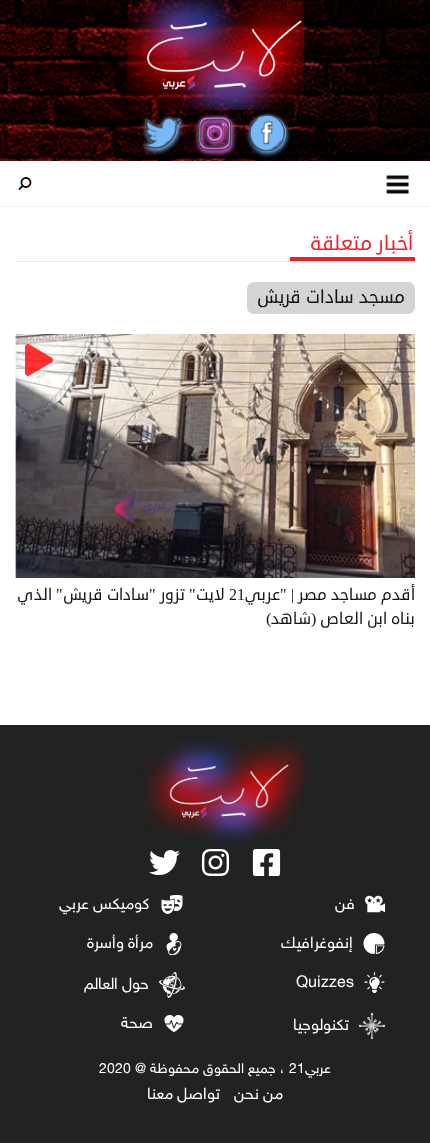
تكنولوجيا (321, 1026)
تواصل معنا (183, 1095)
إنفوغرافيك (317, 944)
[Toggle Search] (25, 184)
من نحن (258, 1095)
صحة (137, 1024)
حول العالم (116, 985)
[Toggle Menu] (398, 183)
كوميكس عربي (104, 905)
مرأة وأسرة (120, 944)
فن (345, 905)
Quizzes (325, 983)
